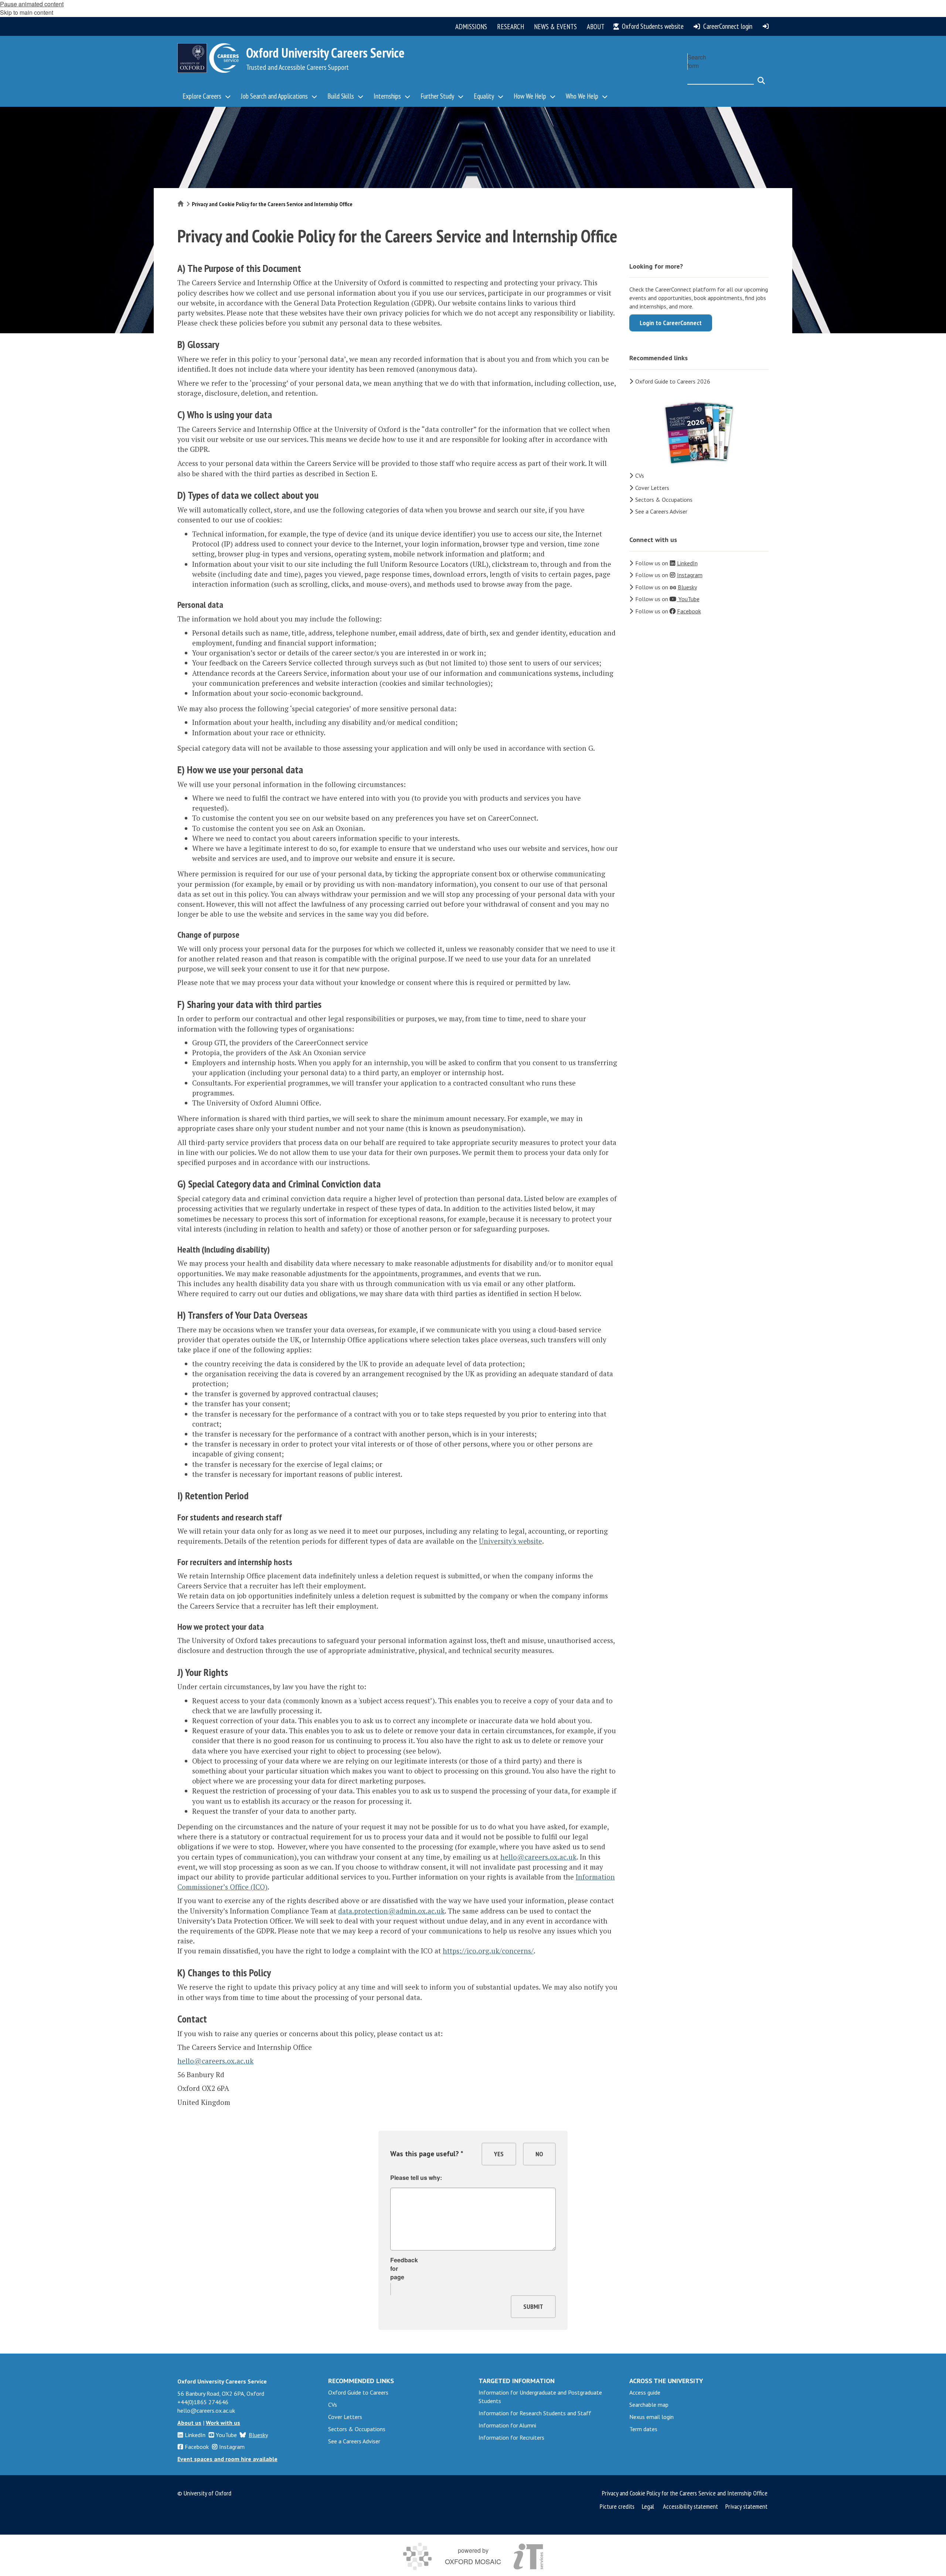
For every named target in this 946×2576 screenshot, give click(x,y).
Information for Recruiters (511, 2437)
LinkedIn (195, 2435)
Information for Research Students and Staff (535, 2413)
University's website (511, 1541)
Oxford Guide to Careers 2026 (673, 381)
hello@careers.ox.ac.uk (538, 1857)
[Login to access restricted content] (766, 26)
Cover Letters (652, 488)
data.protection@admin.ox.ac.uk (391, 1911)
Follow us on (666, 563)
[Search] (761, 77)
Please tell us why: (416, 2178)
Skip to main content (27, 12)
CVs (640, 476)
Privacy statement (746, 2506)
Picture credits (617, 2506)
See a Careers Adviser (661, 511)
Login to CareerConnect (671, 323)
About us (189, 2423)
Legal (648, 2506)
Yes (499, 2154)
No (539, 2154)
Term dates (643, 2429)
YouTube (226, 2435)
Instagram (232, 2447)
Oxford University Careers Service (325, 53)
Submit (533, 2306)
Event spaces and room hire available (227, 2459)
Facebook (197, 2447)
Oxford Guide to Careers (358, 2392)
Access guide (645, 2392)
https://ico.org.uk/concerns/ (488, 1951)
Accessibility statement (690, 2506)
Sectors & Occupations (664, 500)
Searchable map (649, 2405)
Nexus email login (651, 2417)
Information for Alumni (507, 2425)
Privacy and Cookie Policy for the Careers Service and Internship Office (685, 2493)
